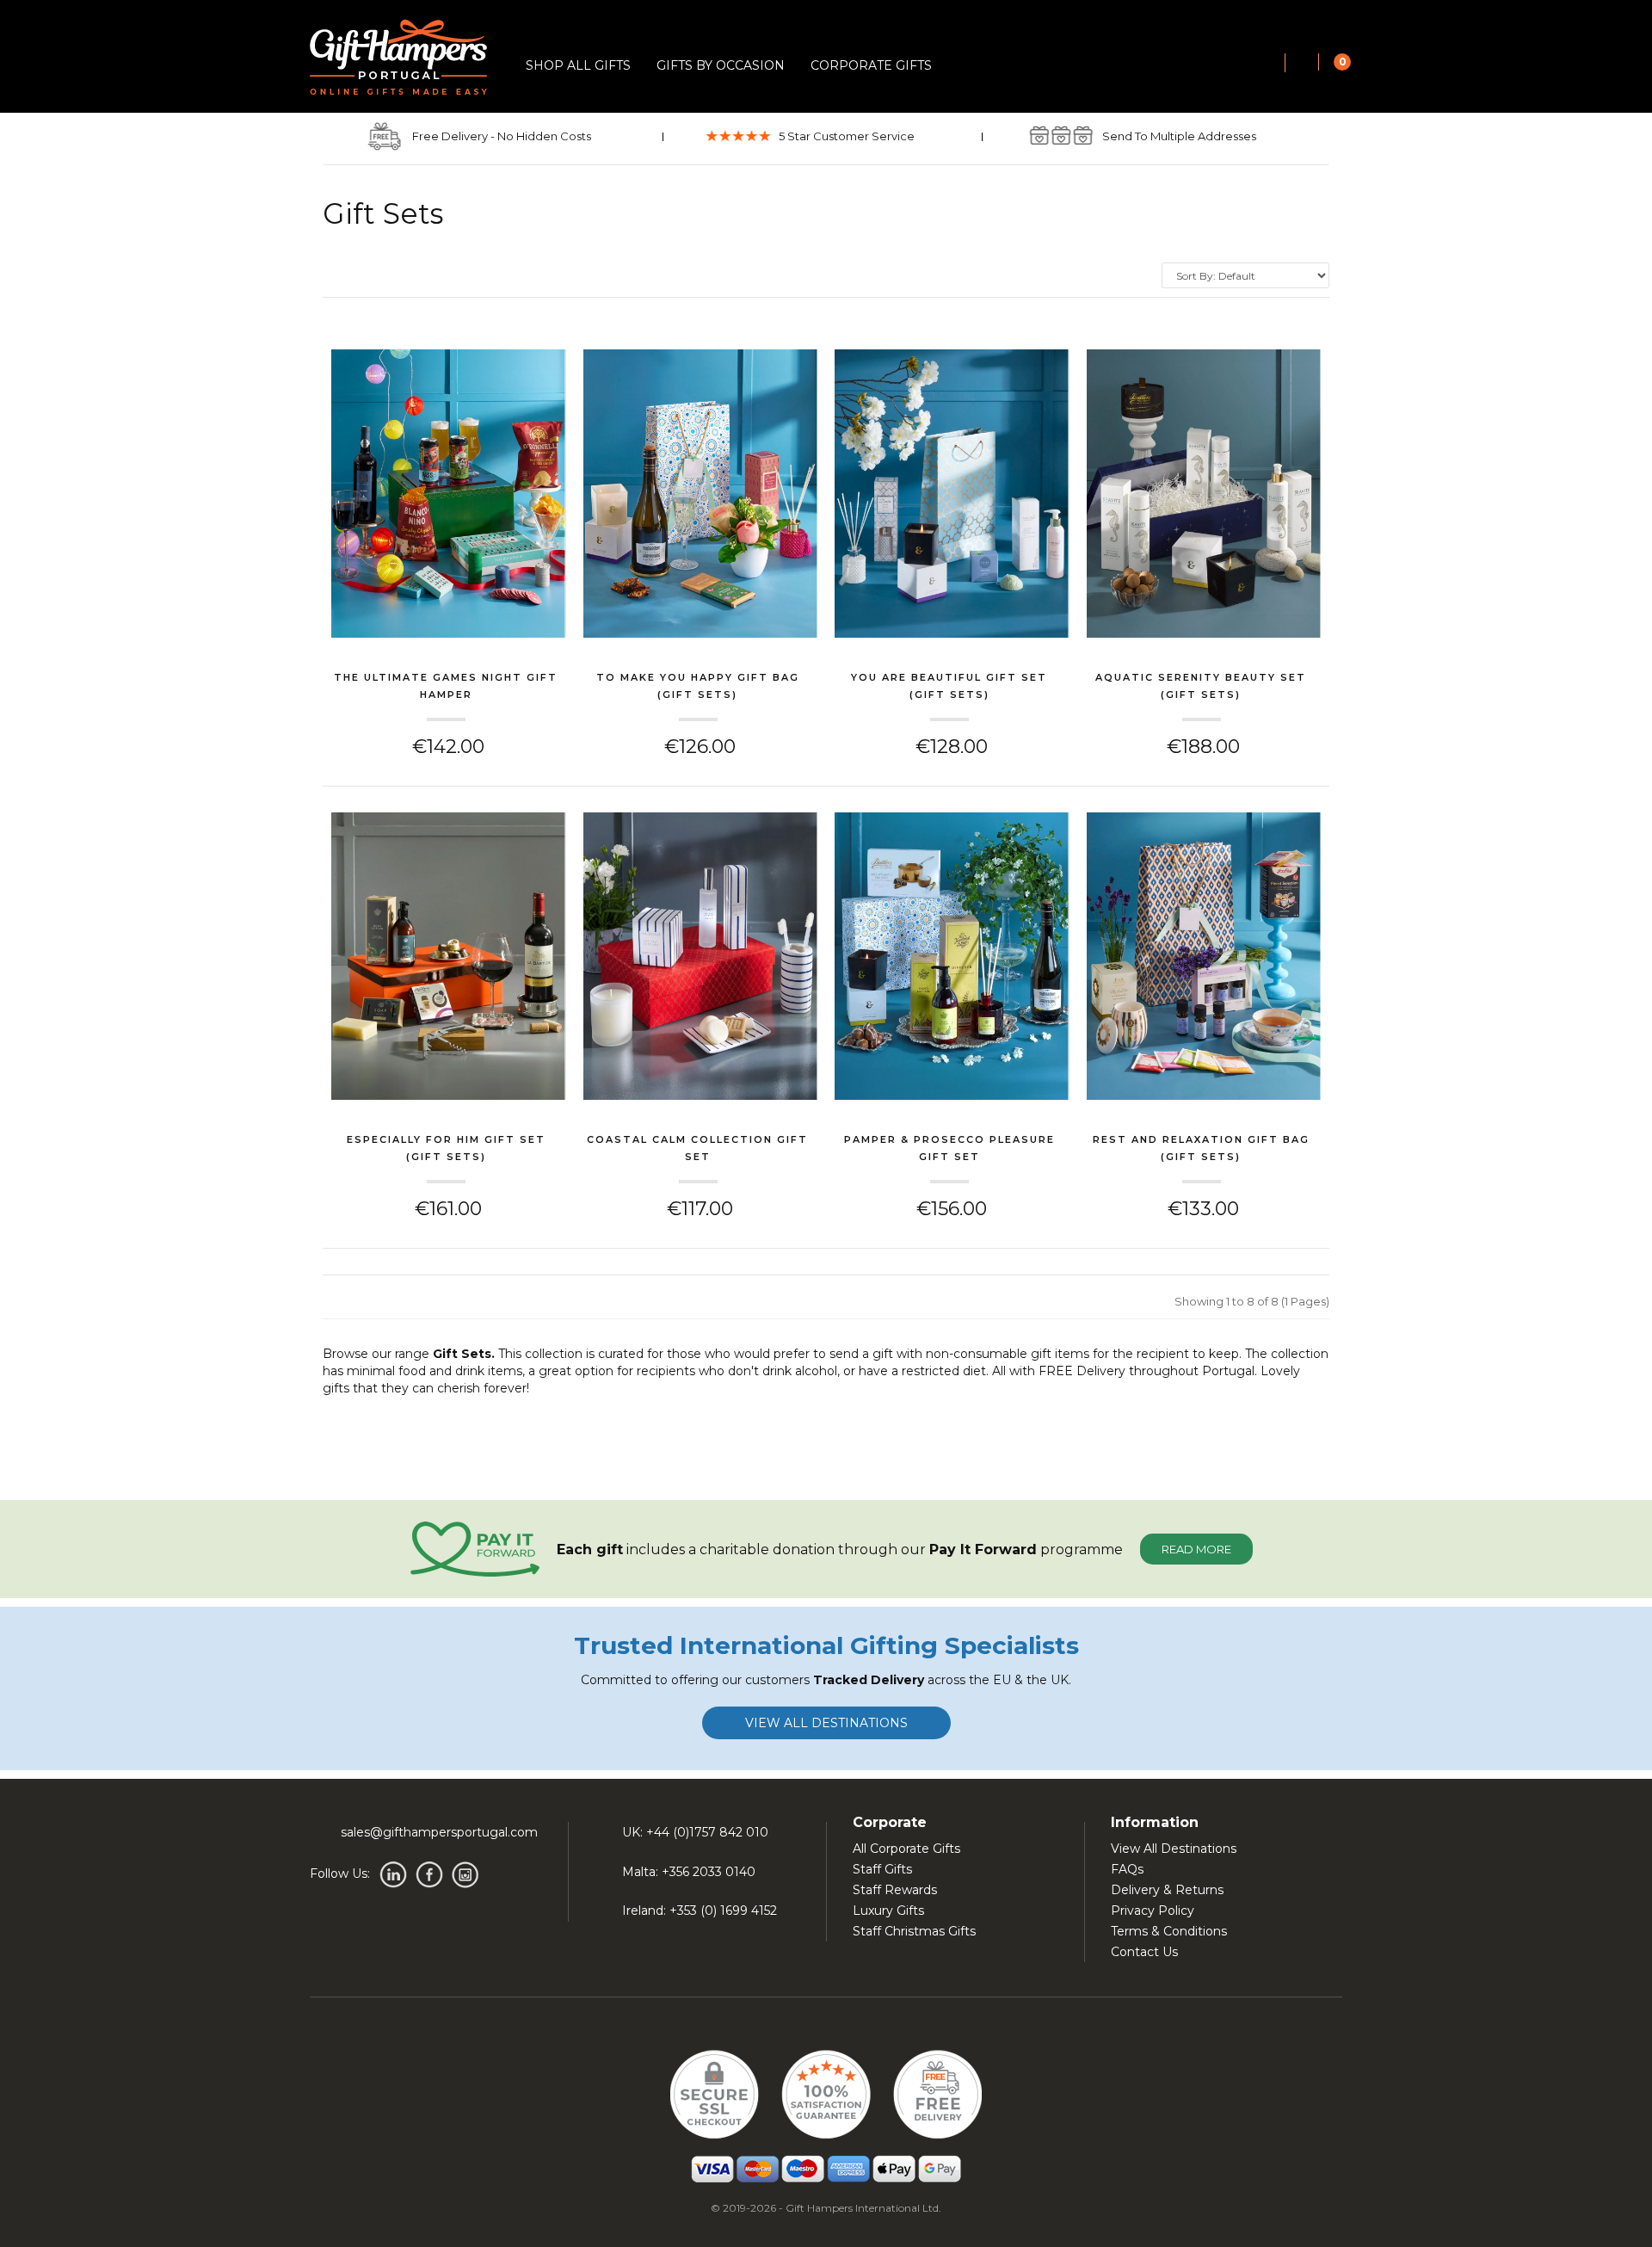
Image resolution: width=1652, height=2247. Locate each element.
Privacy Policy (1153, 1911)
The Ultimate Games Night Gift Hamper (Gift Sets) (446, 688)
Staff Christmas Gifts (914, 1931)
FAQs (1127, 1869)
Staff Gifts (882, 1869)
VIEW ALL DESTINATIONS (826, 1723)
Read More (1196, 1549)
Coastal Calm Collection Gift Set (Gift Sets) (697, 1150)
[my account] (1302, 64)
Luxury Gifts (888, 1911)
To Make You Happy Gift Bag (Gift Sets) (698, 686)
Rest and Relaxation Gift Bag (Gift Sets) (1201, 1148)
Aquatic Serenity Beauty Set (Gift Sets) (1201, 686)
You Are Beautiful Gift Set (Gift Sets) (949, 686)
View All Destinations (1174, 1849)
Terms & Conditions (1169, 1931)
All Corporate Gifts (906, 1849)
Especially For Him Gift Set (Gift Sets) (446, 1148)
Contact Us (1144, 1952)
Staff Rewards (895, 1890)
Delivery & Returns (1167, 1890)
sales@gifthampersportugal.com (439, 1832)
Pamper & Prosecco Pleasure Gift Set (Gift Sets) (949, 1150)
